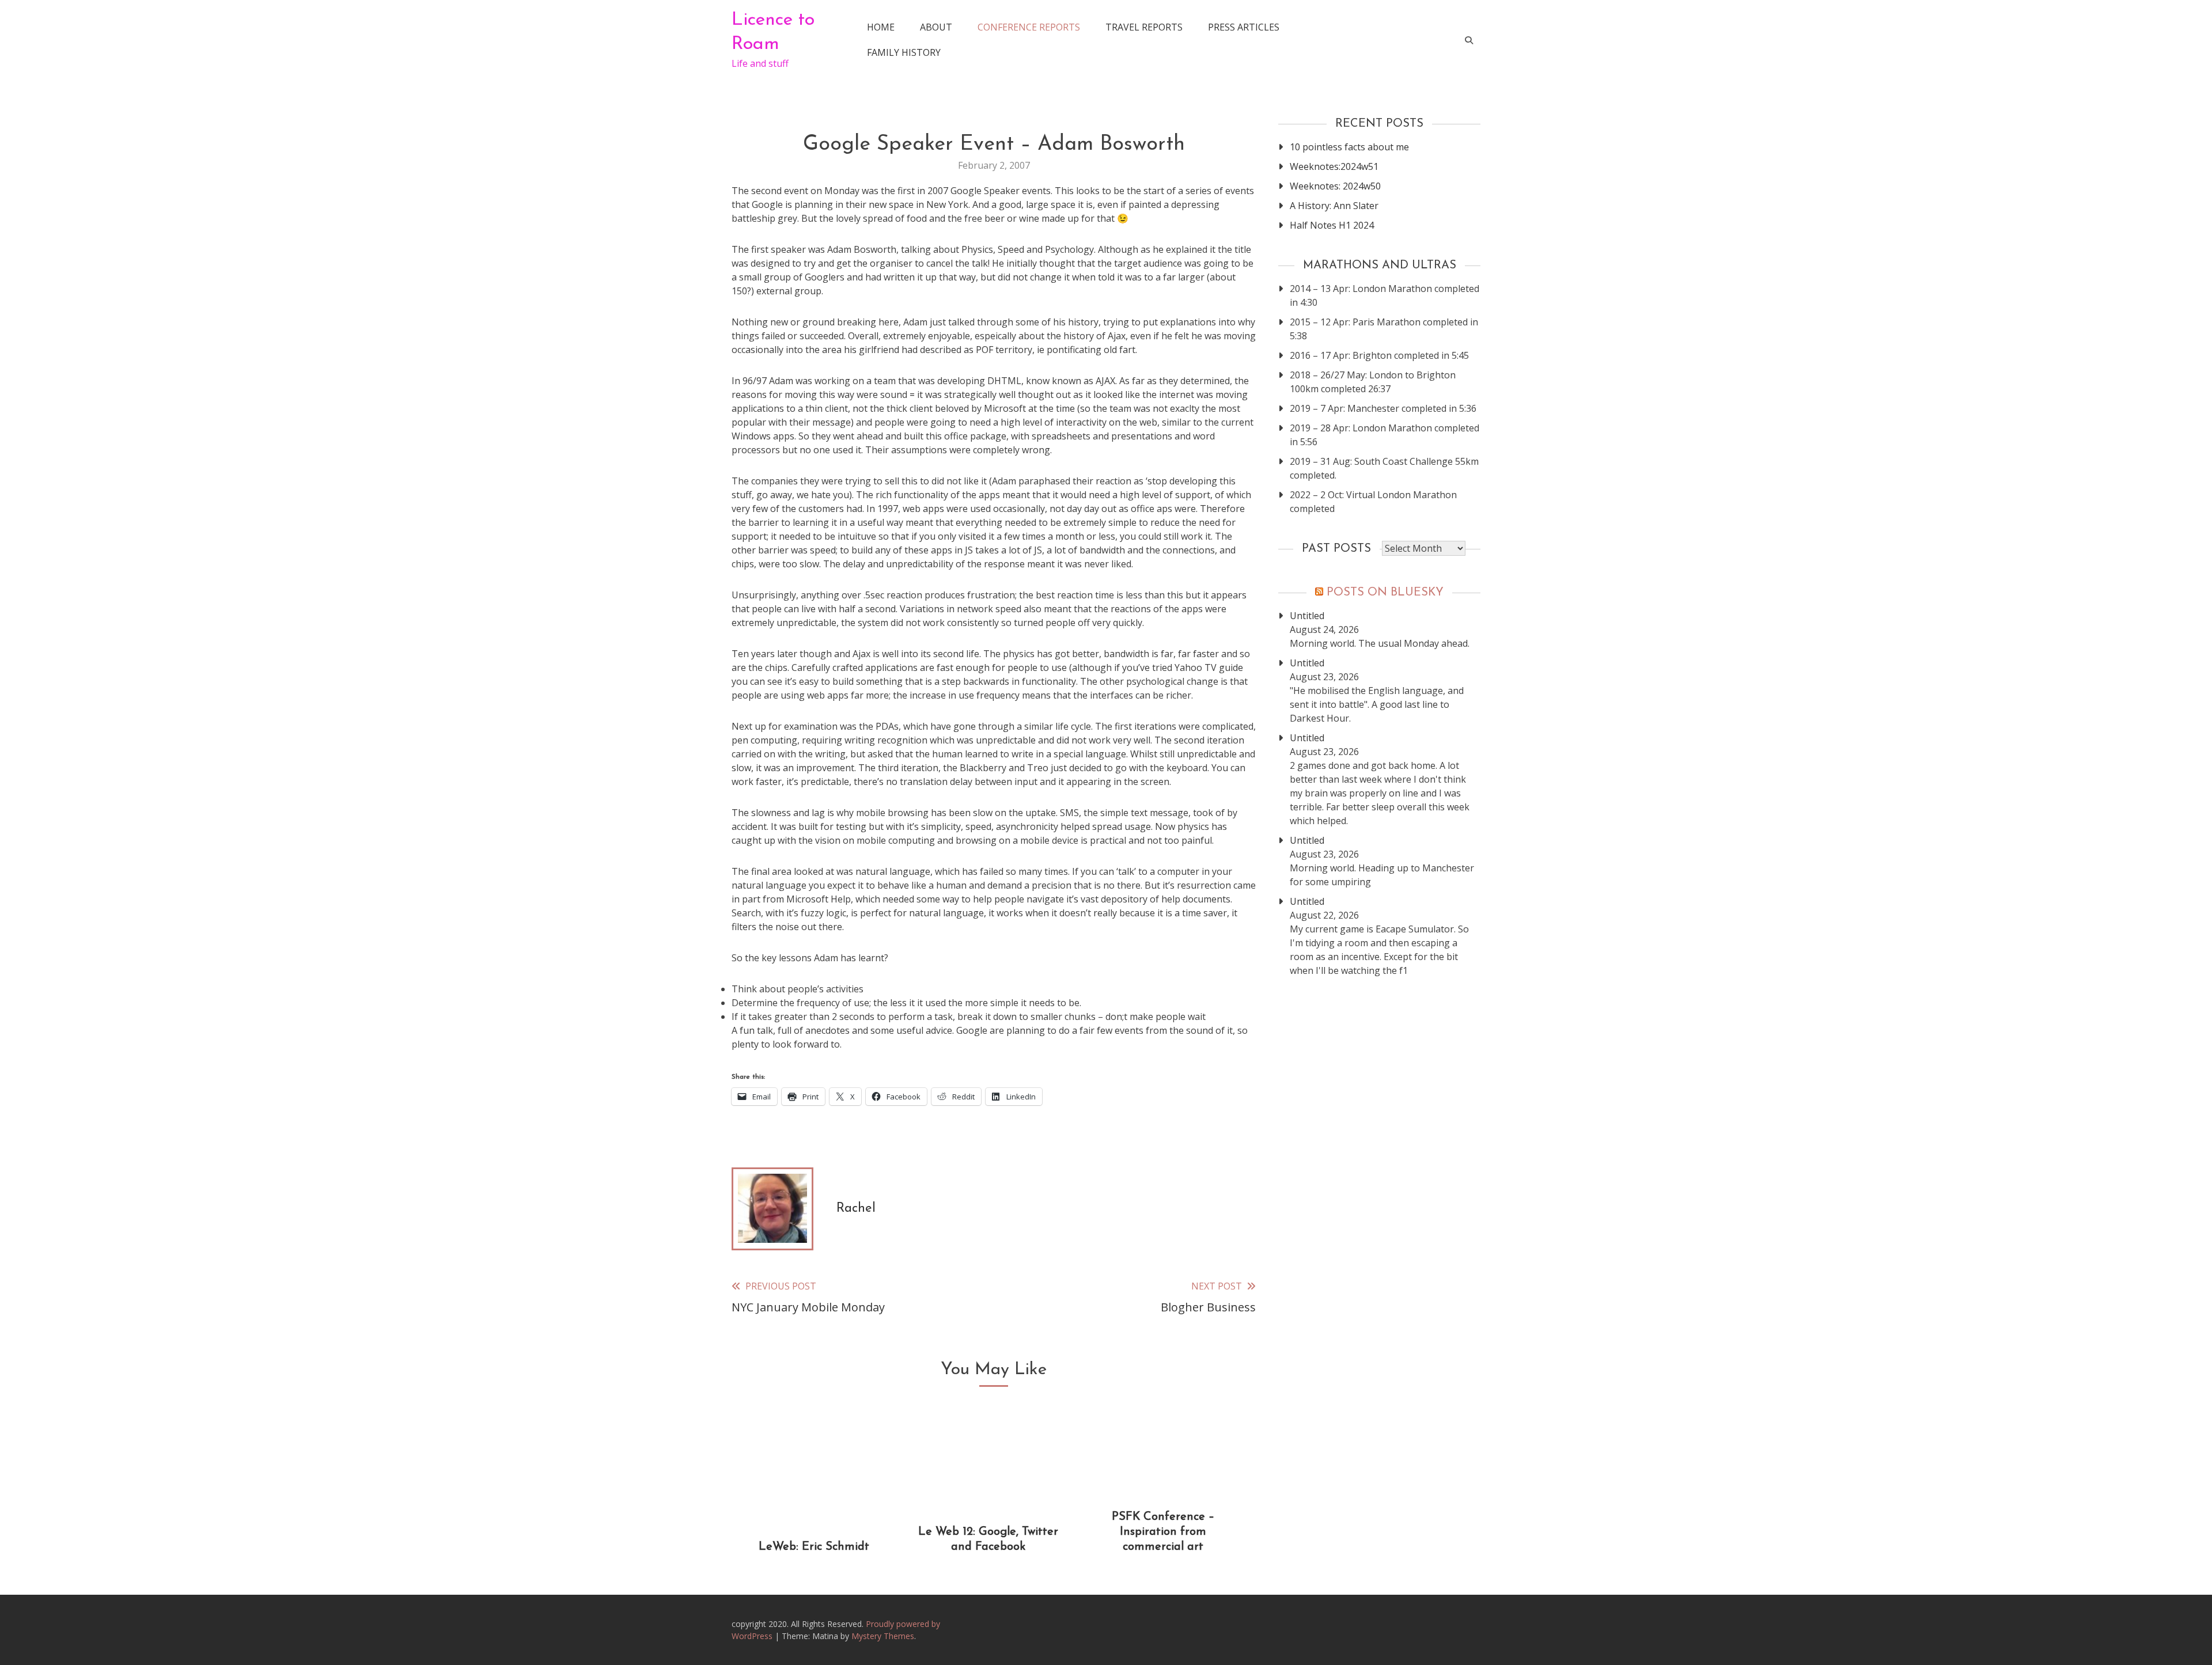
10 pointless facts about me (1349, 147)
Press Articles (1244, 27)
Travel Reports (1144, 27)
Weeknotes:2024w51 (1334, 166)
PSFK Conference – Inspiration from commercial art (1163, 1532)
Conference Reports (1029, 27)
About (936, 27)
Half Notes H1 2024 (1332, 225)
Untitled (1307, 616)
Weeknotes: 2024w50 (1335, 186)
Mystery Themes (883, 1636)
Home (881, 27)
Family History (904, 52)
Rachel (856, 1209)
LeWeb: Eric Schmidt (814, 1547)
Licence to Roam (773, 32)
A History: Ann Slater (1334, 206)
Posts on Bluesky (1385, 593)
